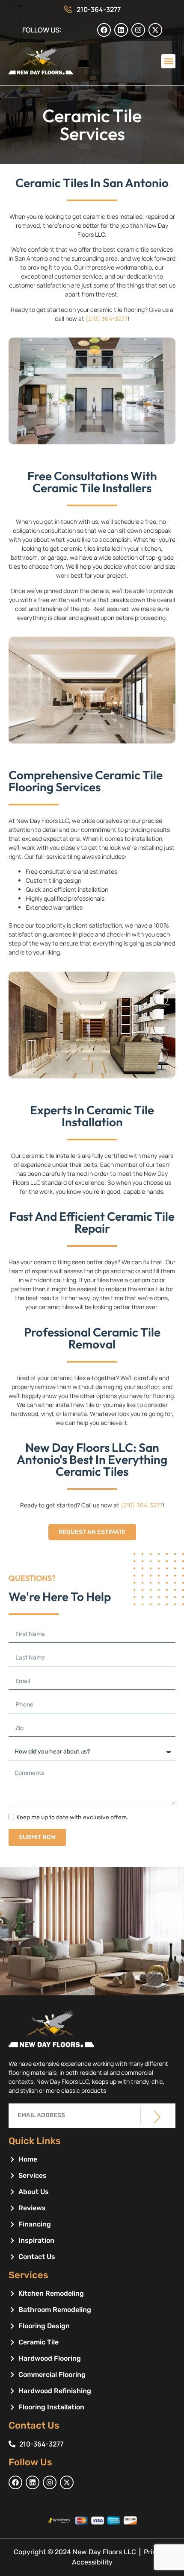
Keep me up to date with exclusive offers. (72, 1817)
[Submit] (157, 2117)
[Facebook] (104, 30)
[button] (168, 61)
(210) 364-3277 (107, 319)
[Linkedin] (121, 30)
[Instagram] (138, 30)
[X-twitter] (155, 30)
